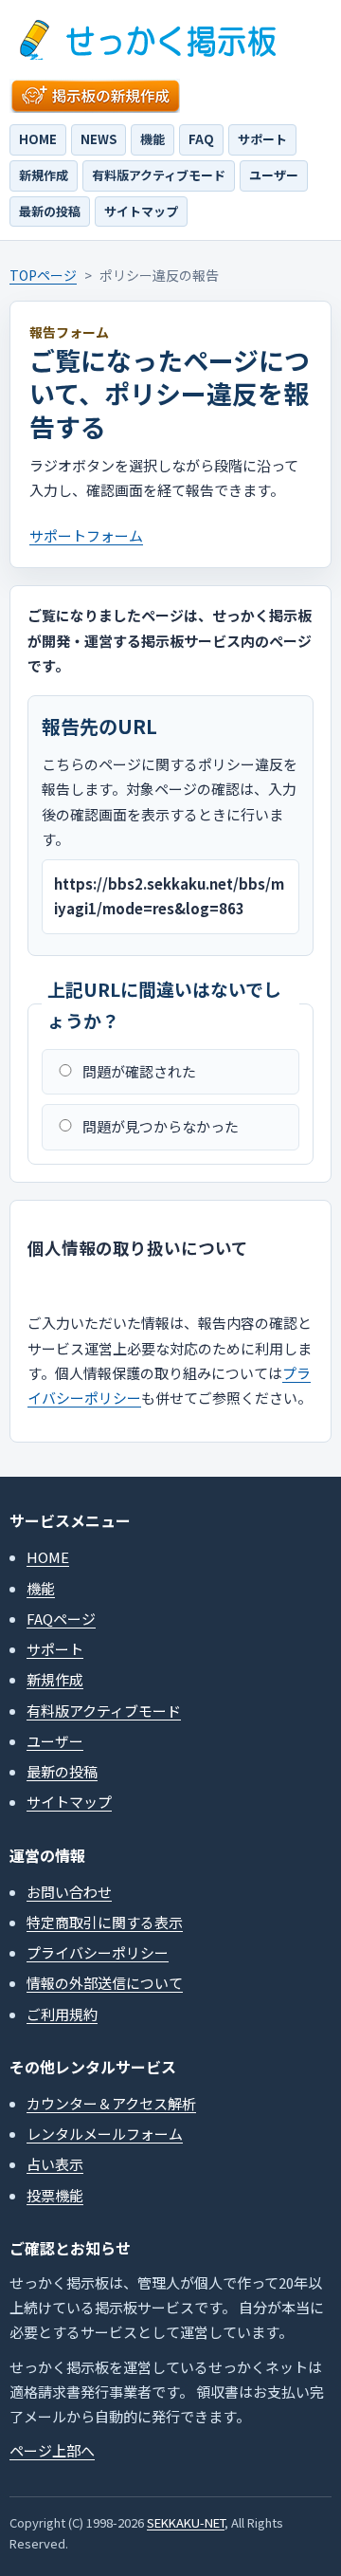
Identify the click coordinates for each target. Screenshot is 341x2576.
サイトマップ (141, 211)
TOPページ (43, 275)
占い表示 (55, 2164)
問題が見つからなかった (161, 1126)
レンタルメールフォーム (105, 2134)
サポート (262, 139)
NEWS (99, 139)
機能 (153, 139)
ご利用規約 (62, 2014)
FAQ (201, 139)
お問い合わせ (69, 1892)
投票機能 (55, 2195)
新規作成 (44, 175)
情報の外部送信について (105, 1983)
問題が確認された (139, 1071)
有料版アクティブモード (159, 175)
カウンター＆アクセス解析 (111, 2103)
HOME (38, 139)
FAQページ (61, 1619)
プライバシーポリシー (98, 1952)
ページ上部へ (52, 2450)
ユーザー (274, 175)
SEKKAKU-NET (186, 2522)
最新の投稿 (50, 211)
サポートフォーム (86, 535)
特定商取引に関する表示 (105, 1922)
